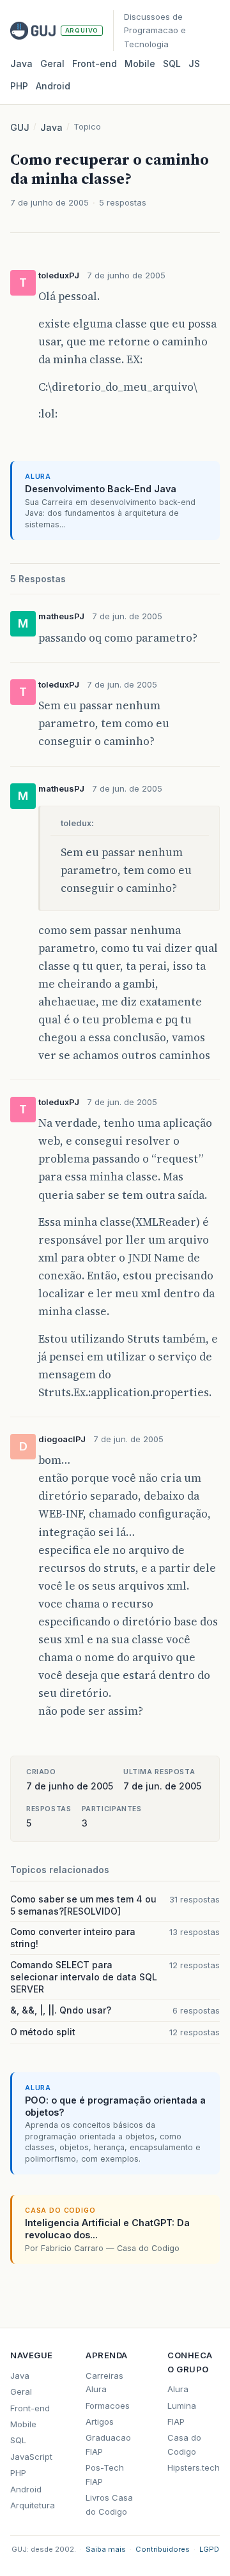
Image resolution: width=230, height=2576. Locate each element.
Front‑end (95, 64)
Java (21, 64)
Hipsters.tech (194, 2467)
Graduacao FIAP (108, 2444)
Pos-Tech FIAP (105, 2474)
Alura (178, 2389)
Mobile (140, 64)
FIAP (176, 2422)
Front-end (30, 2408)
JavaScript (31, 2457)
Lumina (182, 2406)
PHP (19, 86)
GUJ (20, 127)
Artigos (100, 2422)
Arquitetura (33, 2505)
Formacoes (108, 2406)
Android (53, 86)
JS (194, 64)
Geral (52, 64)
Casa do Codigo (184, 2444)
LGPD (209, 2549)
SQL (172, 64)
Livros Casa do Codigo (109, 2504)
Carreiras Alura (104, 2382)
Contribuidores (163, 2549)
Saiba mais (106, 2549)
